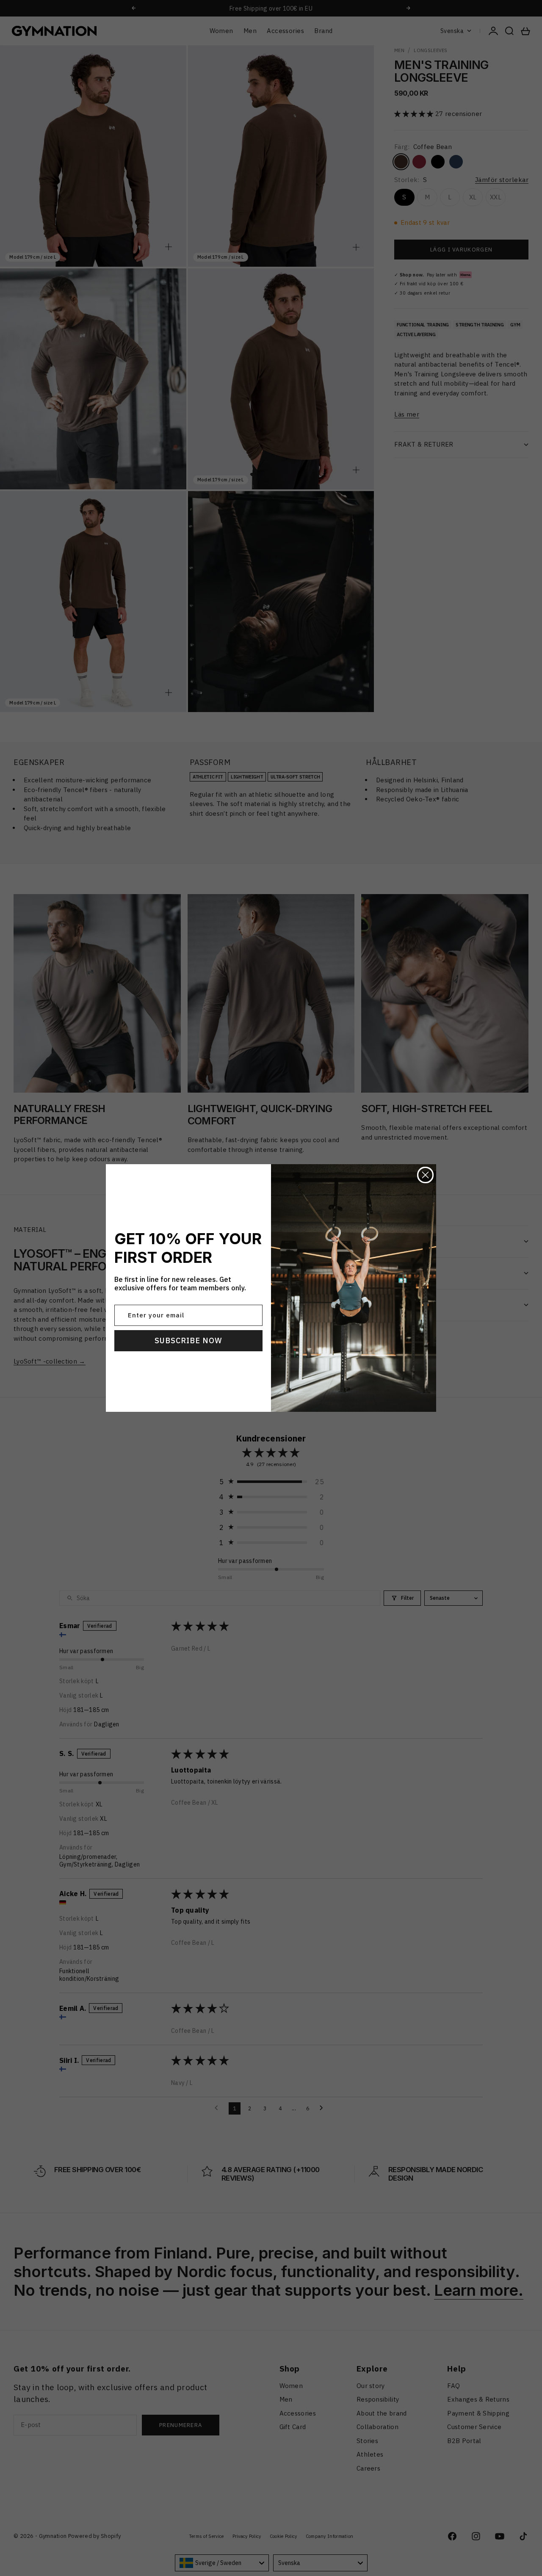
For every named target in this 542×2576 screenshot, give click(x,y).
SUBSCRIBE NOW (188, 1340)
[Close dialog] (425, 1175)
